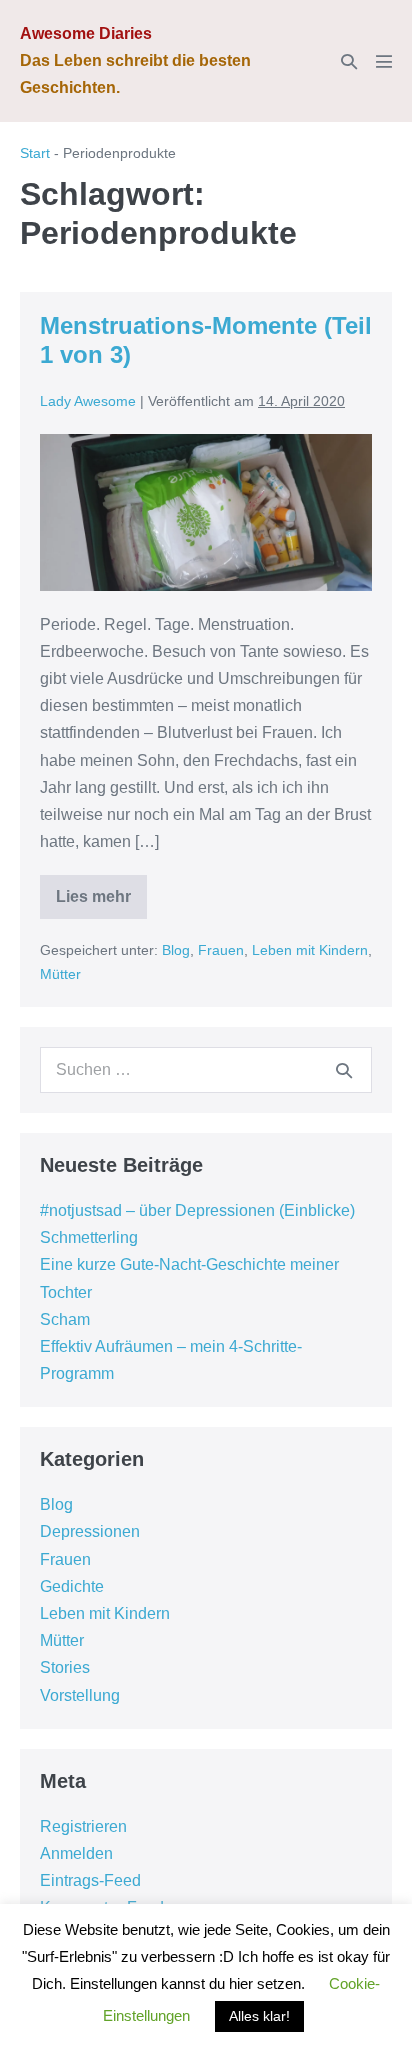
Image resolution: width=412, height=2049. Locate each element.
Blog (176, 950)
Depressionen (90, 1531)
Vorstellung (80, 1695)
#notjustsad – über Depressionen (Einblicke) (197, 1210)
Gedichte (72, 1586)
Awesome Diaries (86, 33)
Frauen (221, 950)
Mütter (60, 974)
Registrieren (83, 1826)
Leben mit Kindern (310, 950)
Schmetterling (89, 1237)
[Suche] (344, 1070)
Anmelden (76, 1853)
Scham (65, 1319)
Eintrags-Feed (90, 1880)
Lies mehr (101, 903)
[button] (349, 61)
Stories (65, 1667)
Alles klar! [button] (259, 2016)
